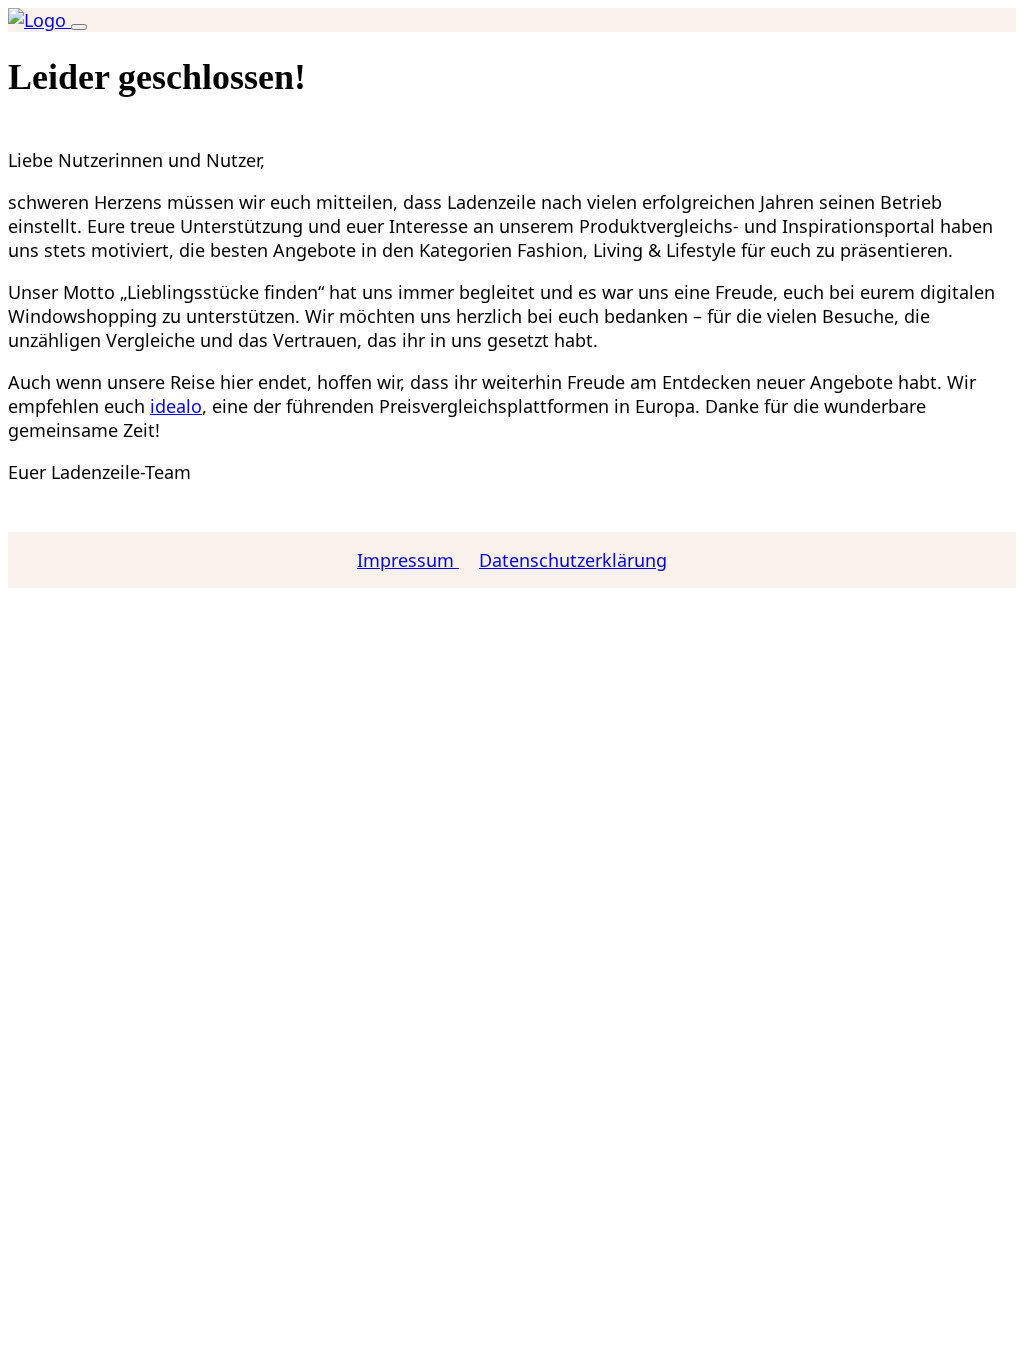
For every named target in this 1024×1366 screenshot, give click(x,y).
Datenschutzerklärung (573, 560)
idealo (176, 406)
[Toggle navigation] (79, 27)
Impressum (408, 560)
